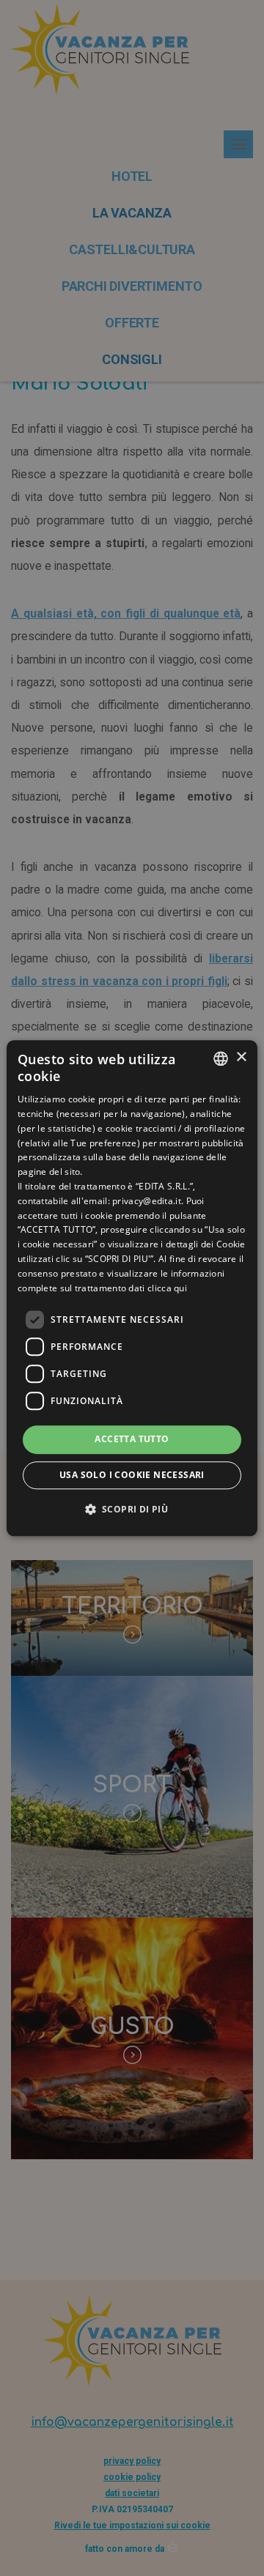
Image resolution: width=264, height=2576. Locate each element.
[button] (132, 1509)
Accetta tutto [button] (132, 1440)
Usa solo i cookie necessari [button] (132, 1475)
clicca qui (167, 1288)
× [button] (241, 1057)
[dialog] (132, 1288)
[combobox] (221, 1058)
